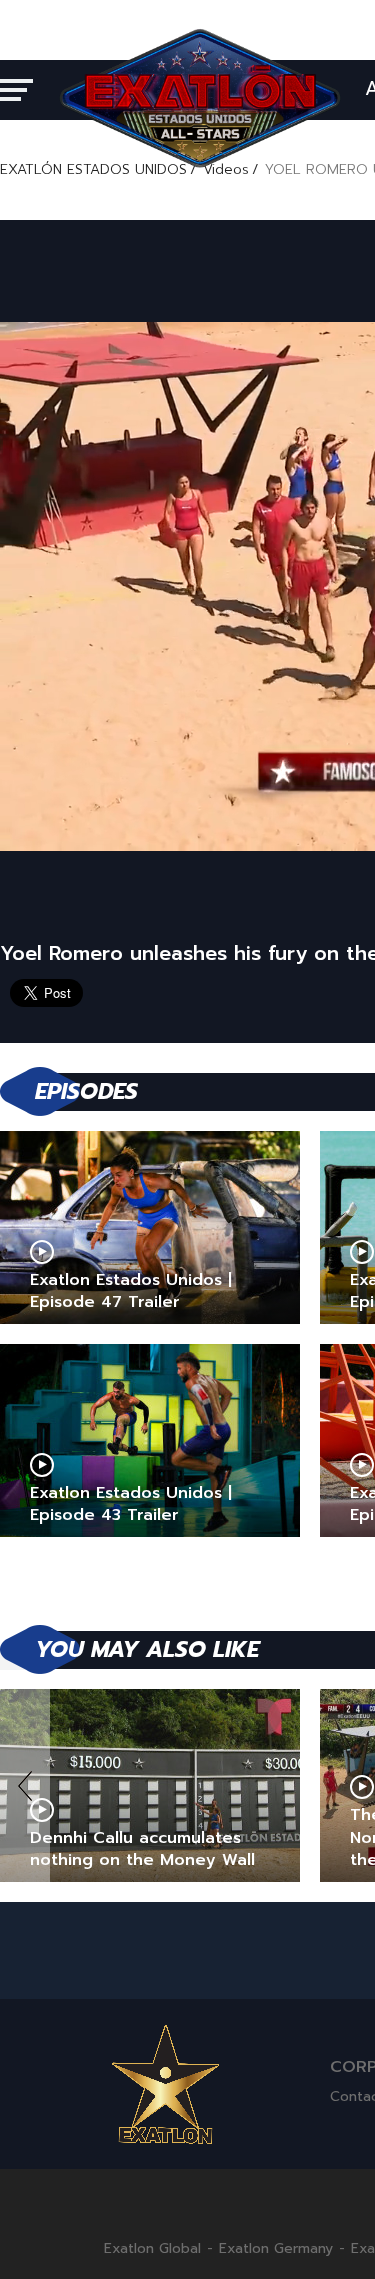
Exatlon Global (152, 2249)
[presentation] (25, 1785)
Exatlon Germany (276, 2249)
